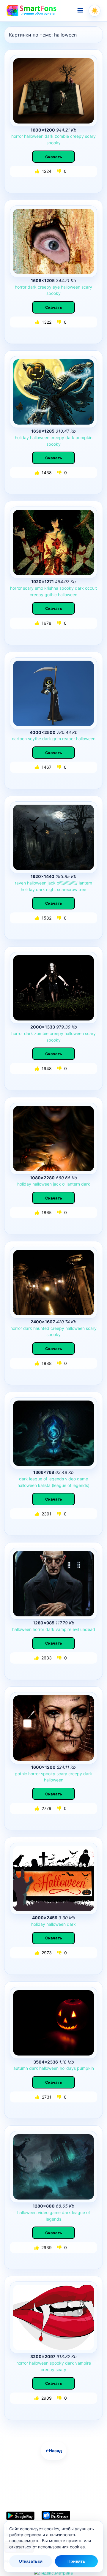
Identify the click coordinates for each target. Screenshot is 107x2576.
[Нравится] (38, 171)
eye (56, 287)
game (82, 1479)
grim (57, 739)
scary (90, 136)
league (36, 1479)
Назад (54, 2451)
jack (52, 883)
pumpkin (84, 437)
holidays (68, 2068)
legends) (81, 1485)
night (51, 889)
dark (49, 136)
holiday (22, 437)
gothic (51, 595)
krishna (51, 588)
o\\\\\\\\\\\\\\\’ (67, 883)
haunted (41, 1328)
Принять (76, 2561)
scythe (34, 739)
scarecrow (67, 889)
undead (88, 1629)
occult (91, 588)
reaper (69, 739)
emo (39, 588)
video (70, 1479)
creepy (77, 136)
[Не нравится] (60, 171)
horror (17, 136)
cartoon (19, 739)
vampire (63, 1629)
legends (56, 1479)
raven (20, 883)
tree (82, 889)
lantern (85, 883)
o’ (64, 1184)
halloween (34, 136)
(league (59, 1485)
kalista (44, 1485)
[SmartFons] (32, 11)
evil (76, 1629)
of (45, 1479)
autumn (21, 2068)
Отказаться (31, 2561)
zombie (62, 136)
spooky (53, 143)
